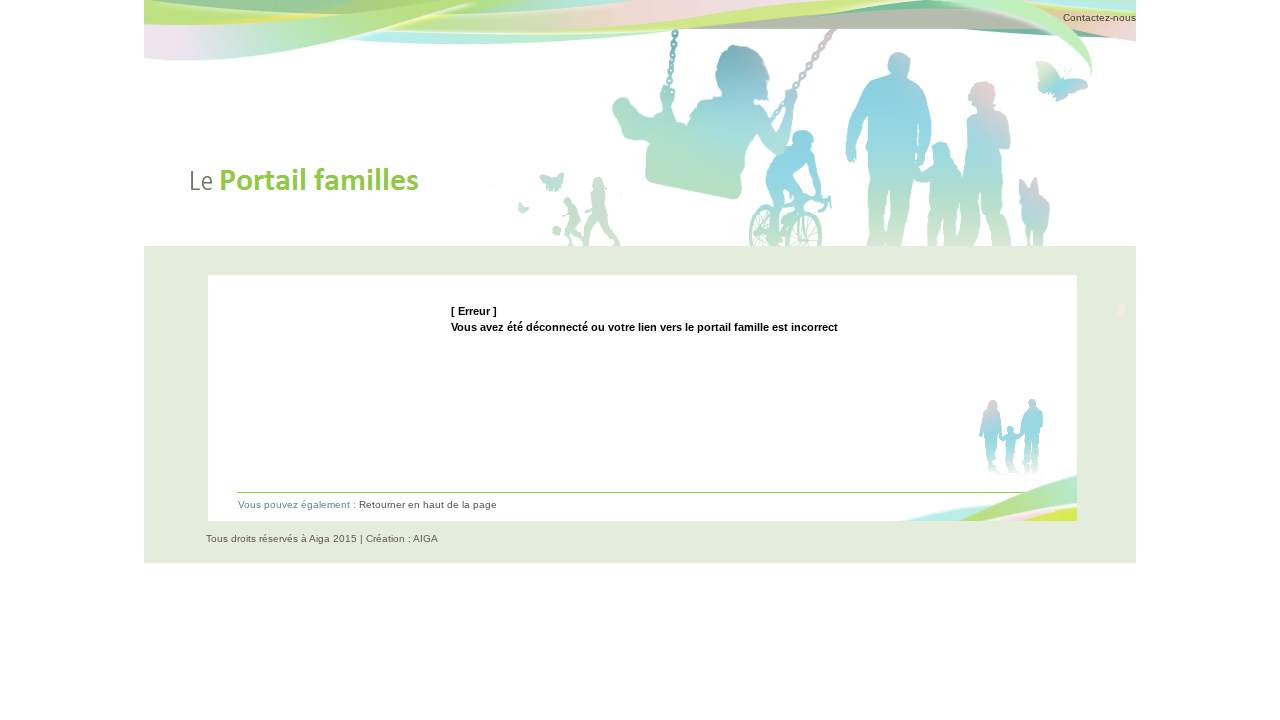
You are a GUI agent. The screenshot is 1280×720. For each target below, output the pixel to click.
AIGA (425, 538)
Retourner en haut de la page (428, 504)
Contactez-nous (1099, 17)
